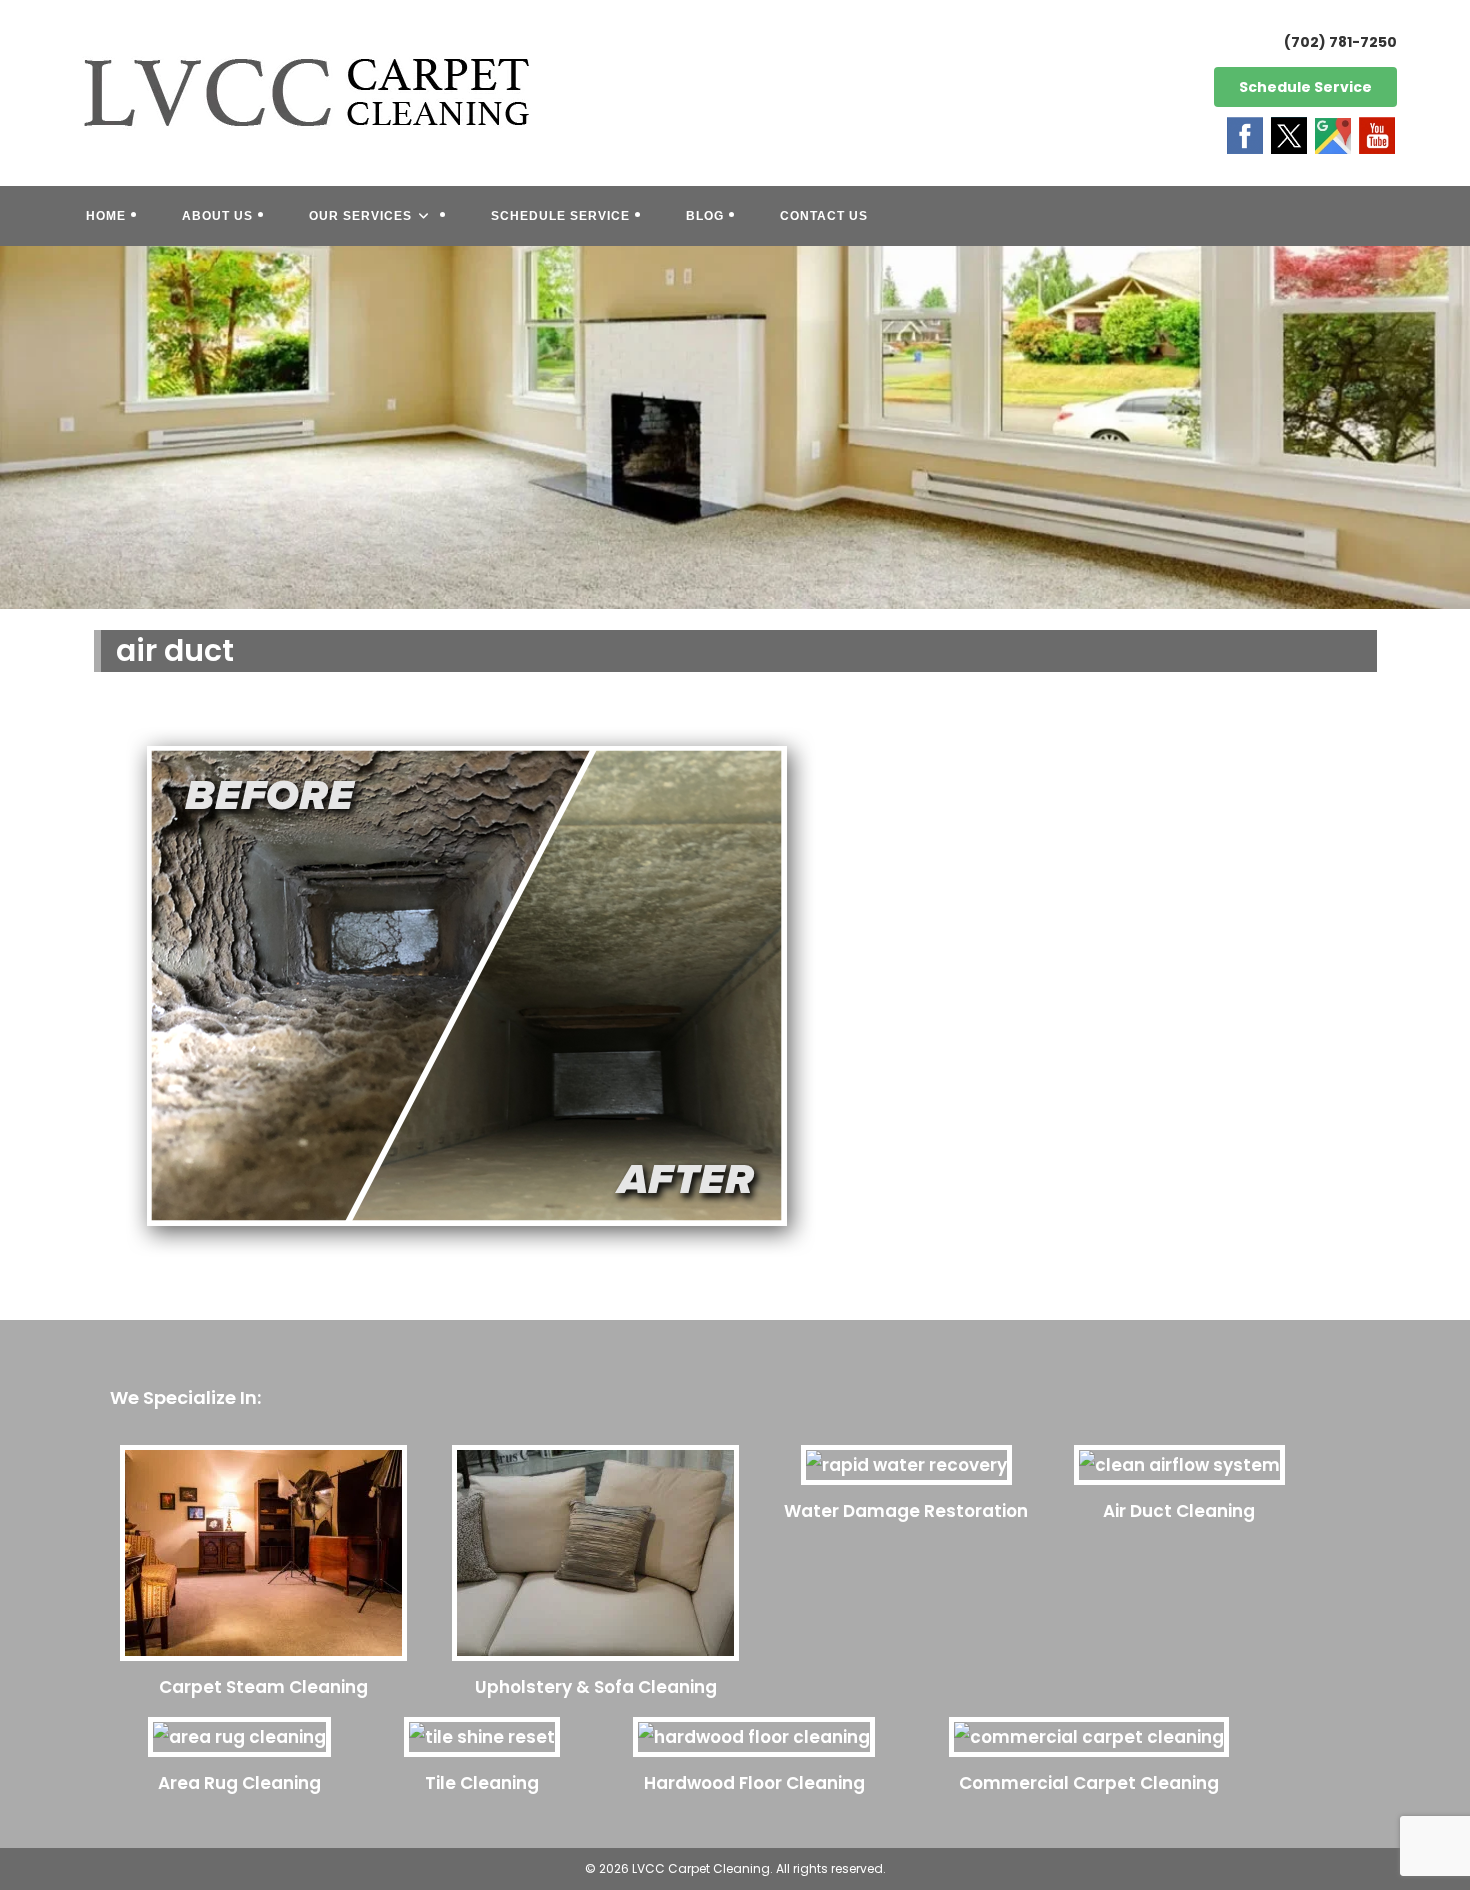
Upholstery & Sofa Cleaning (596, 1687)
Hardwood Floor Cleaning (754, 1783)
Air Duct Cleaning (1179, 1511)
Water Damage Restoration (906, 1511)
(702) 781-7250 (1340, 42)
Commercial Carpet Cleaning (1089, 1783)
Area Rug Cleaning (239, 1783)
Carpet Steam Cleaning (263, 1687)
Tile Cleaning (482, 1783)
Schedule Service (1305, 87)
